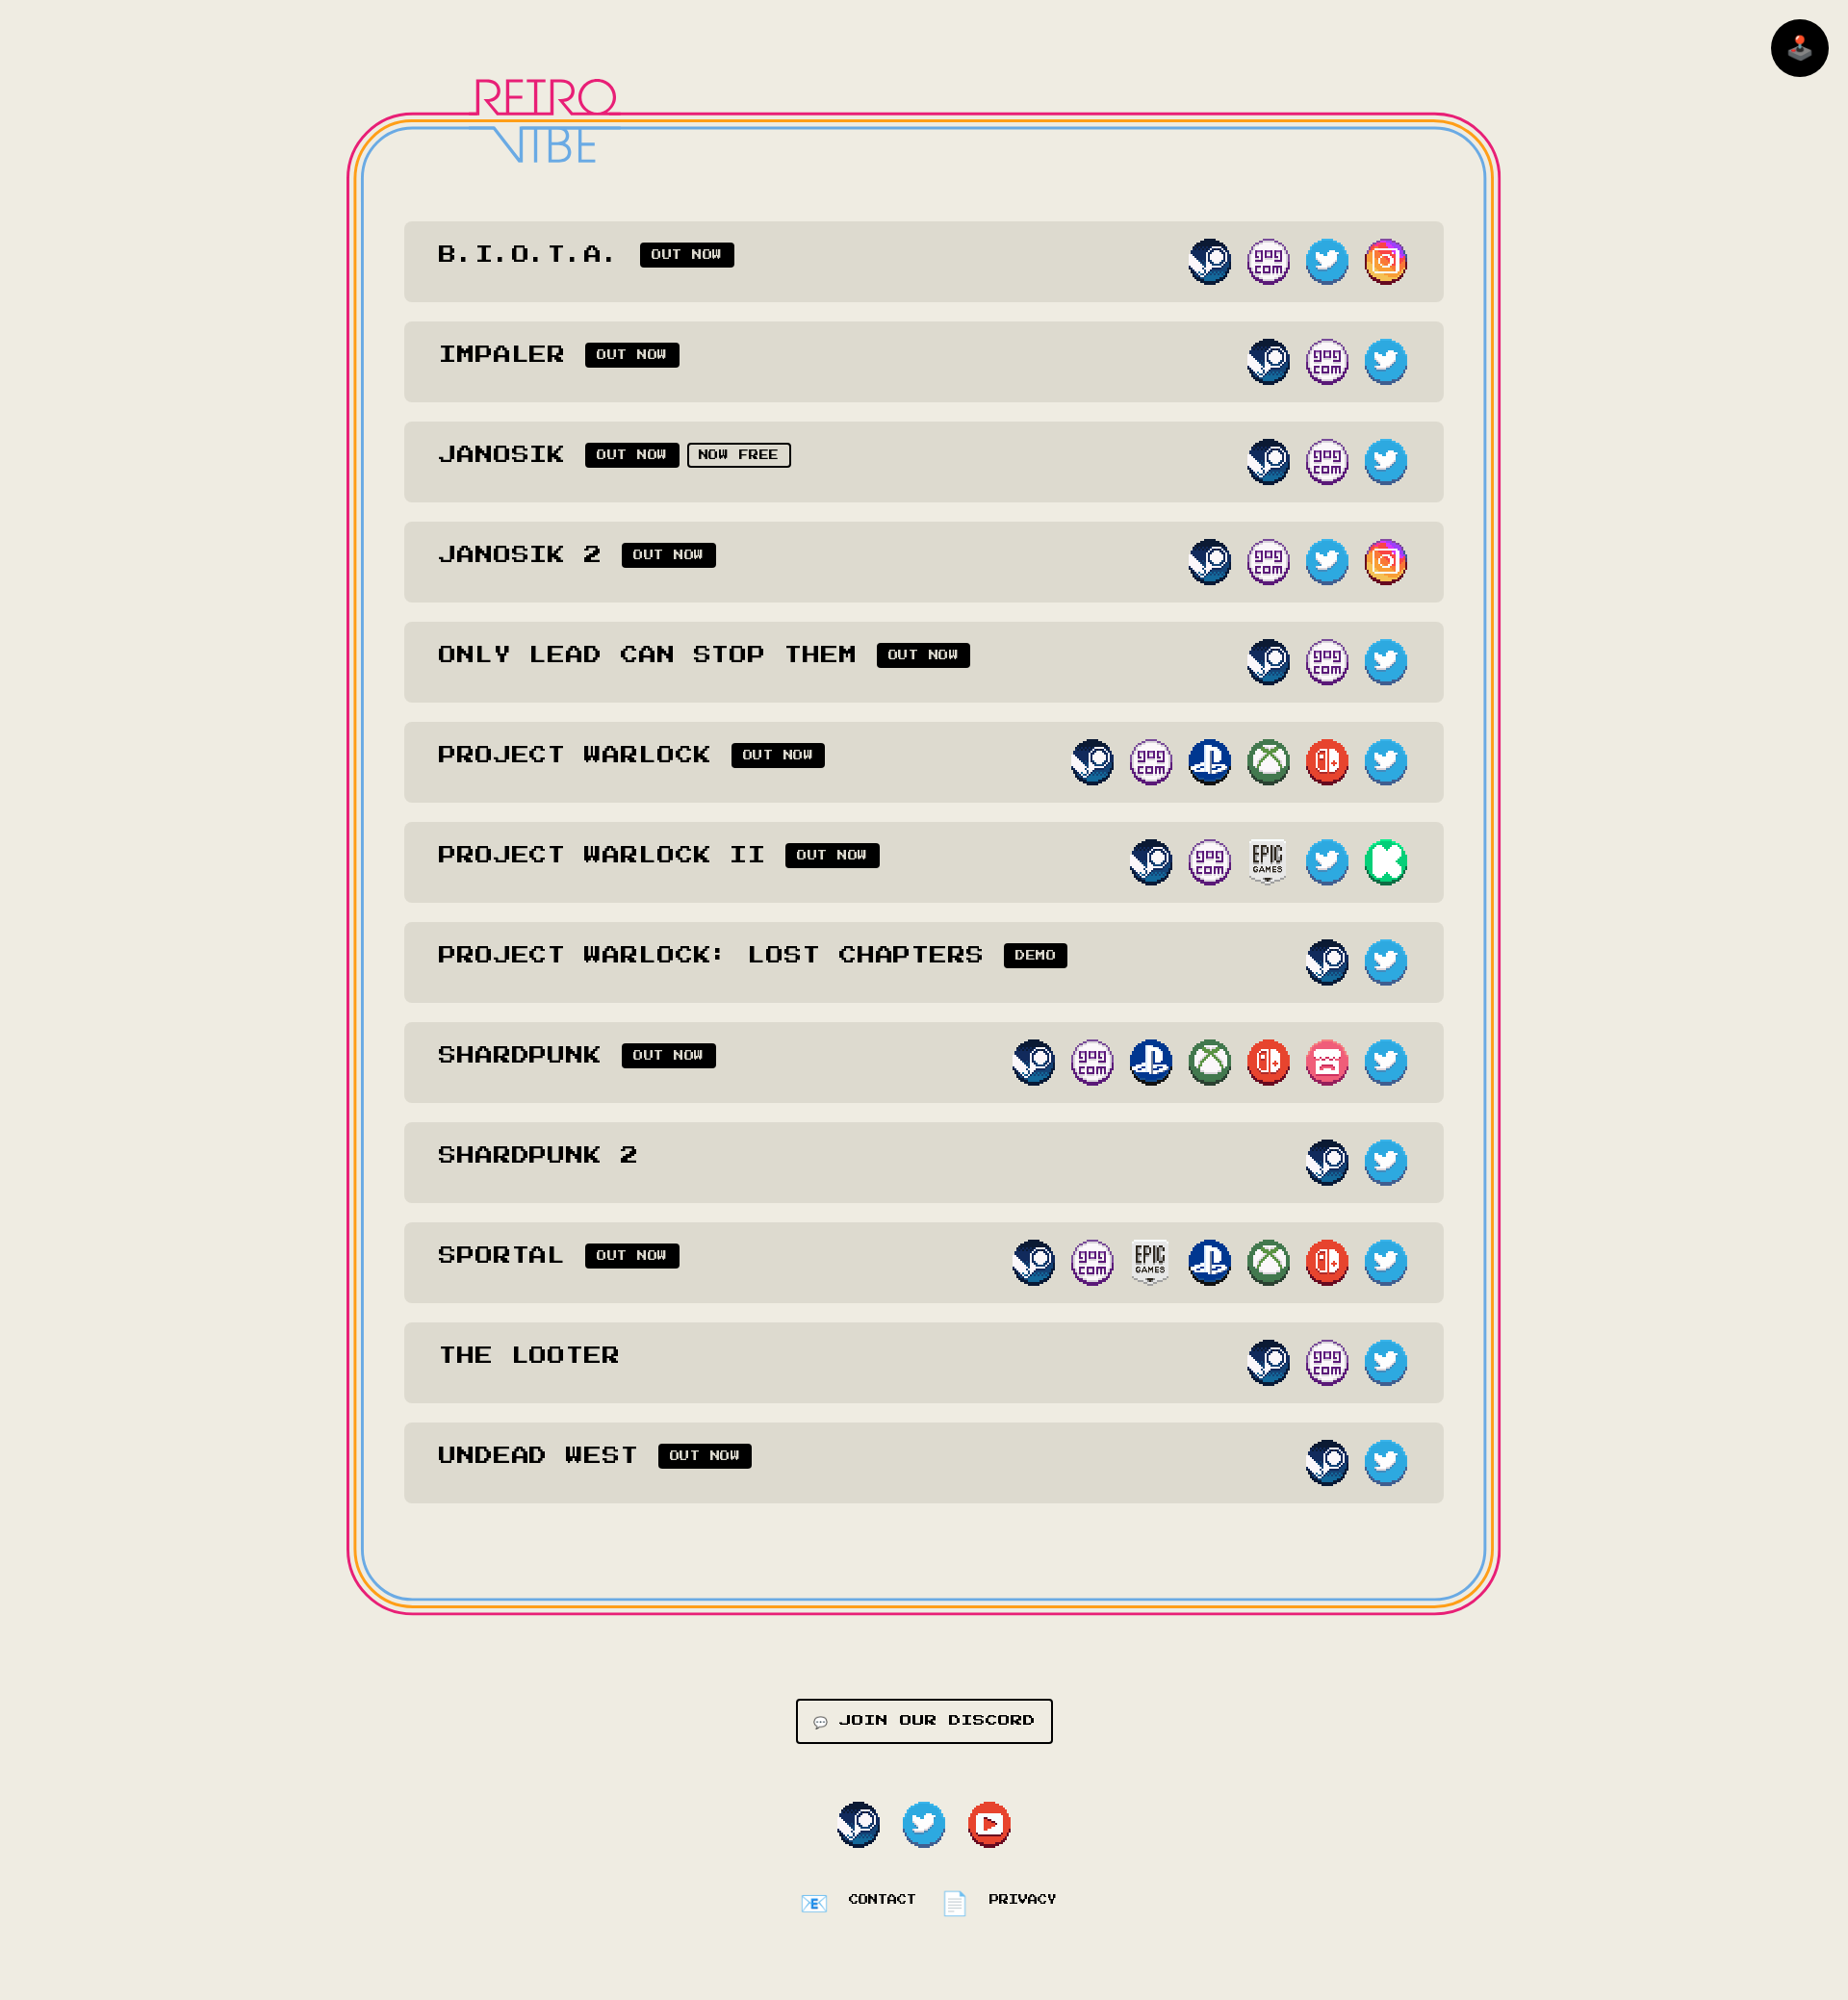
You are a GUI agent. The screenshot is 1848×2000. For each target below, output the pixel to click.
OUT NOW (687, 255)
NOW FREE (739, 455)
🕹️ (1800, 48)
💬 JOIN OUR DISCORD (924, 1721)
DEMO (1036, 956)
